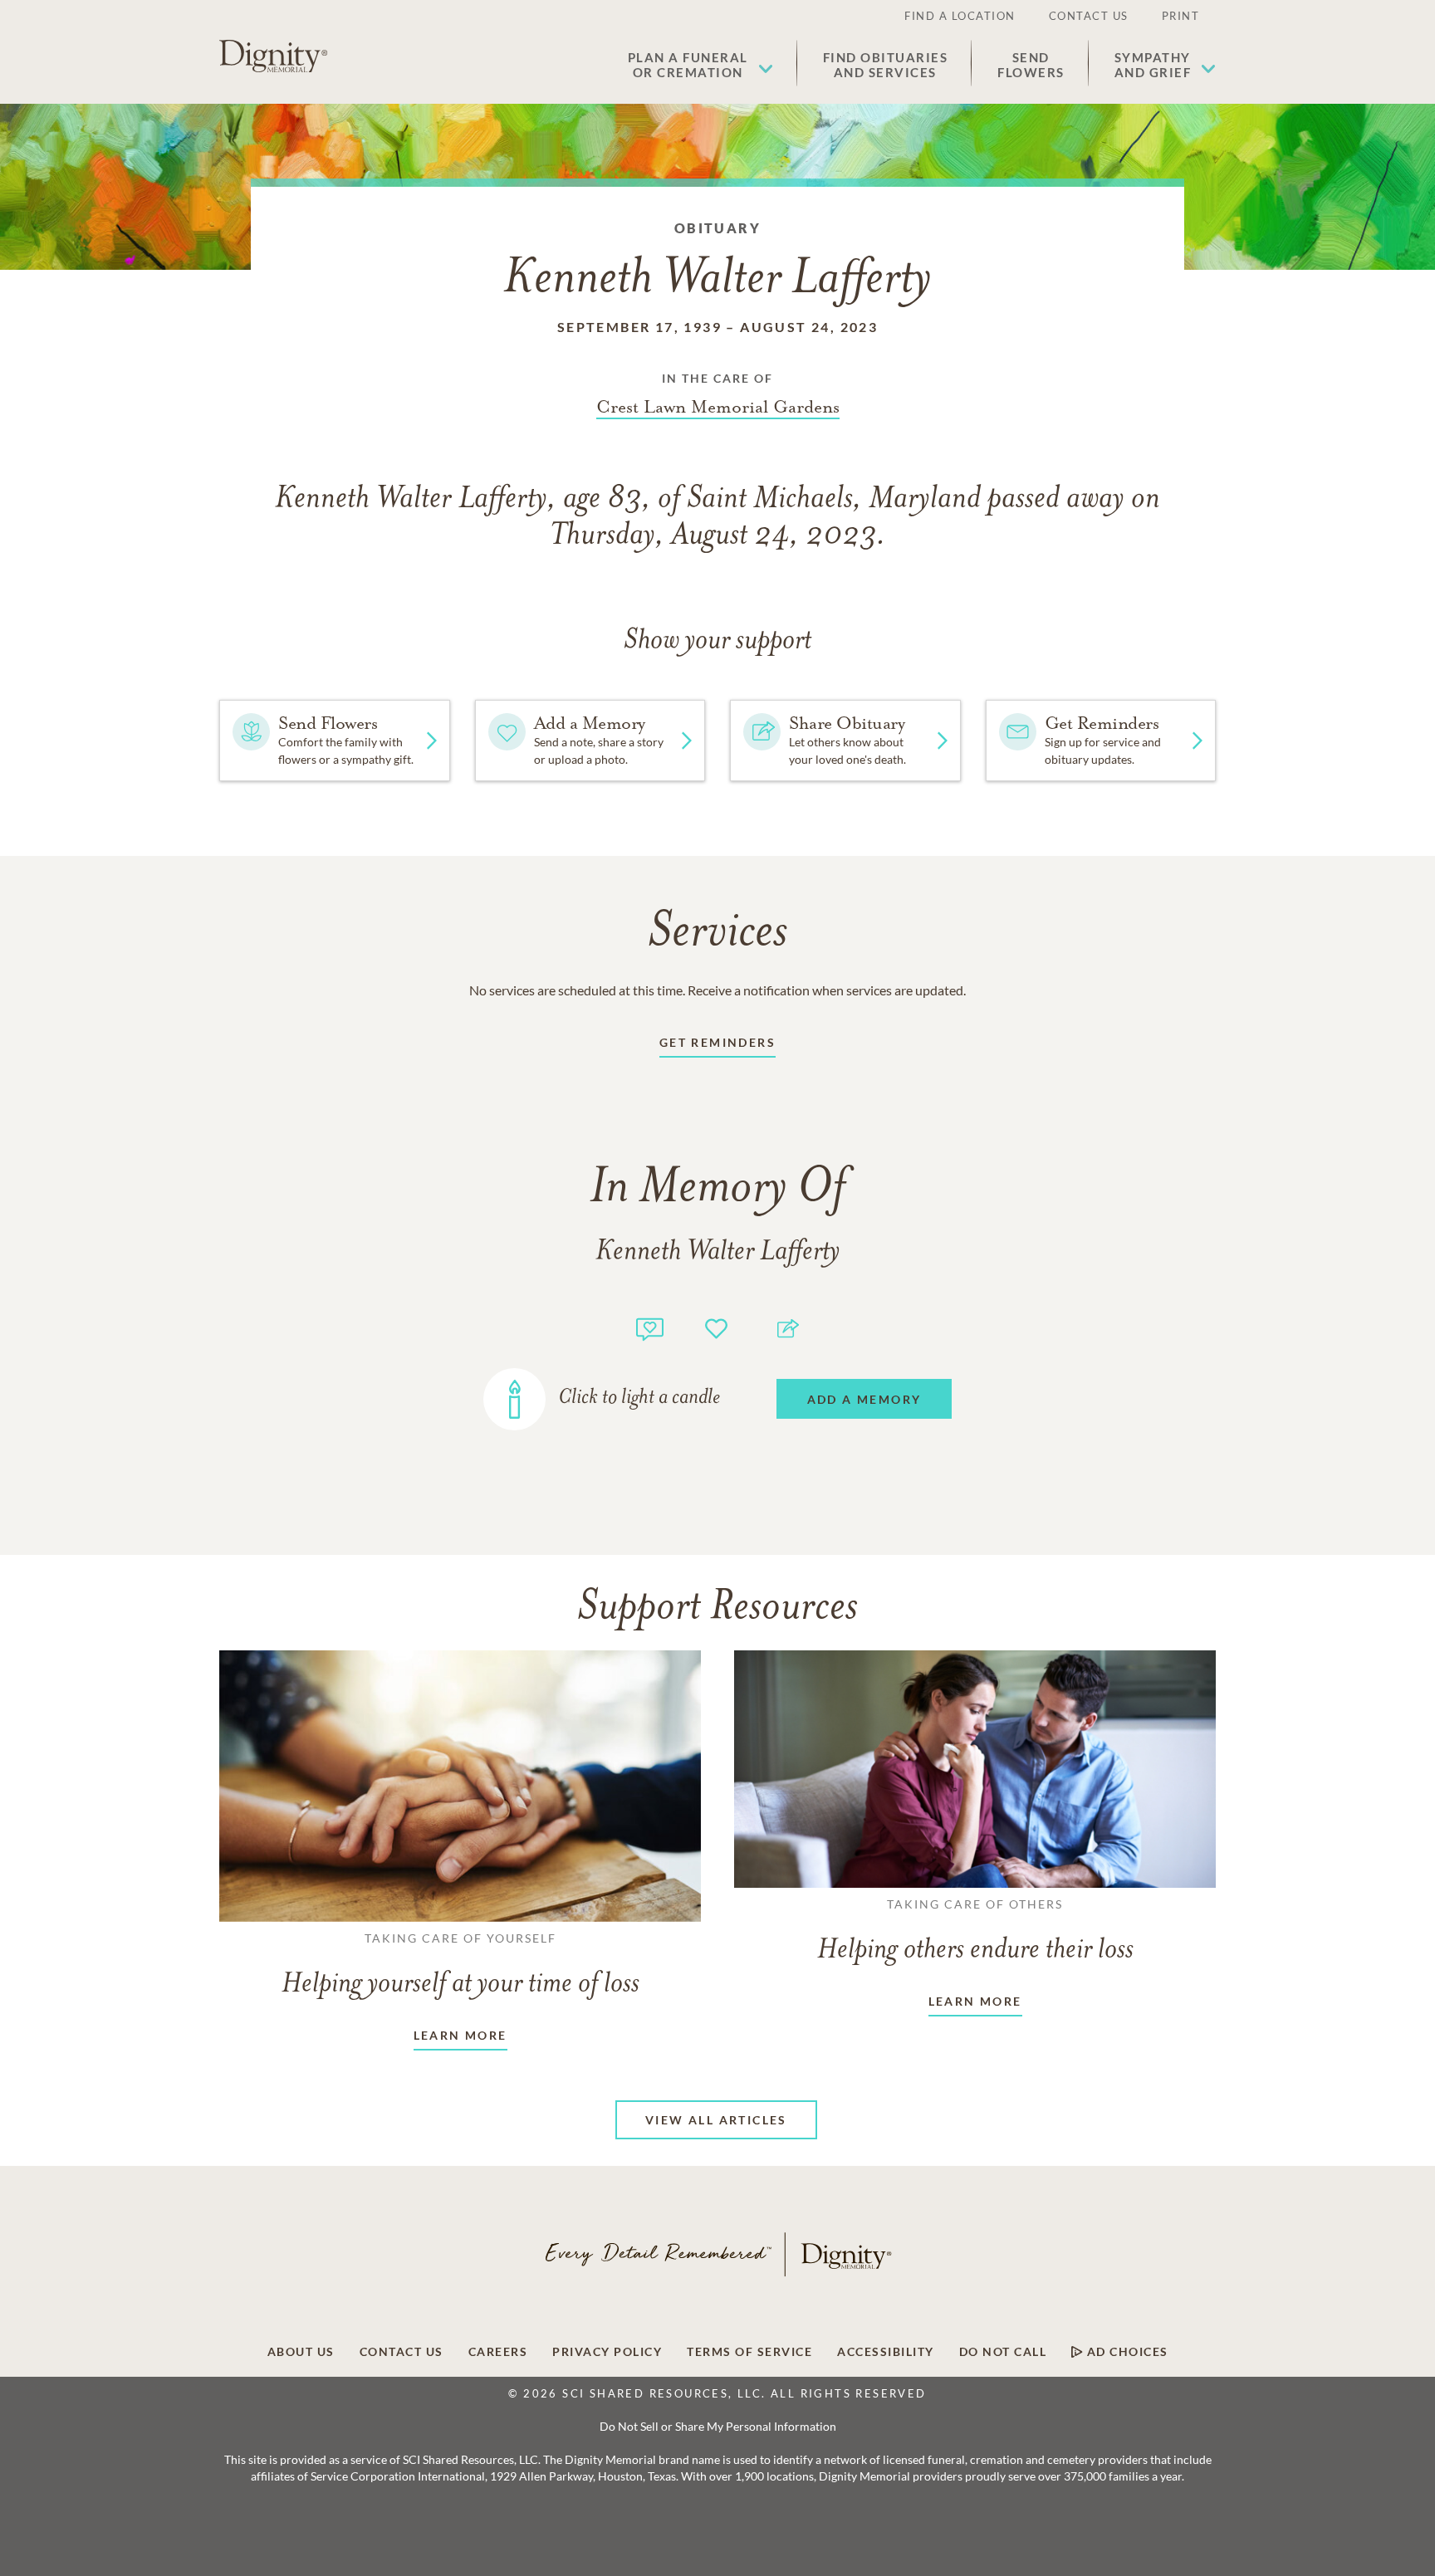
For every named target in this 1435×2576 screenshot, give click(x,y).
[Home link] (273, 56)
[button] (700, 65)
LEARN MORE (460, 2035)
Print (1181, 16)
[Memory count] (650, 1327)
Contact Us (1089, 16)
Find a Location (960, 16)
